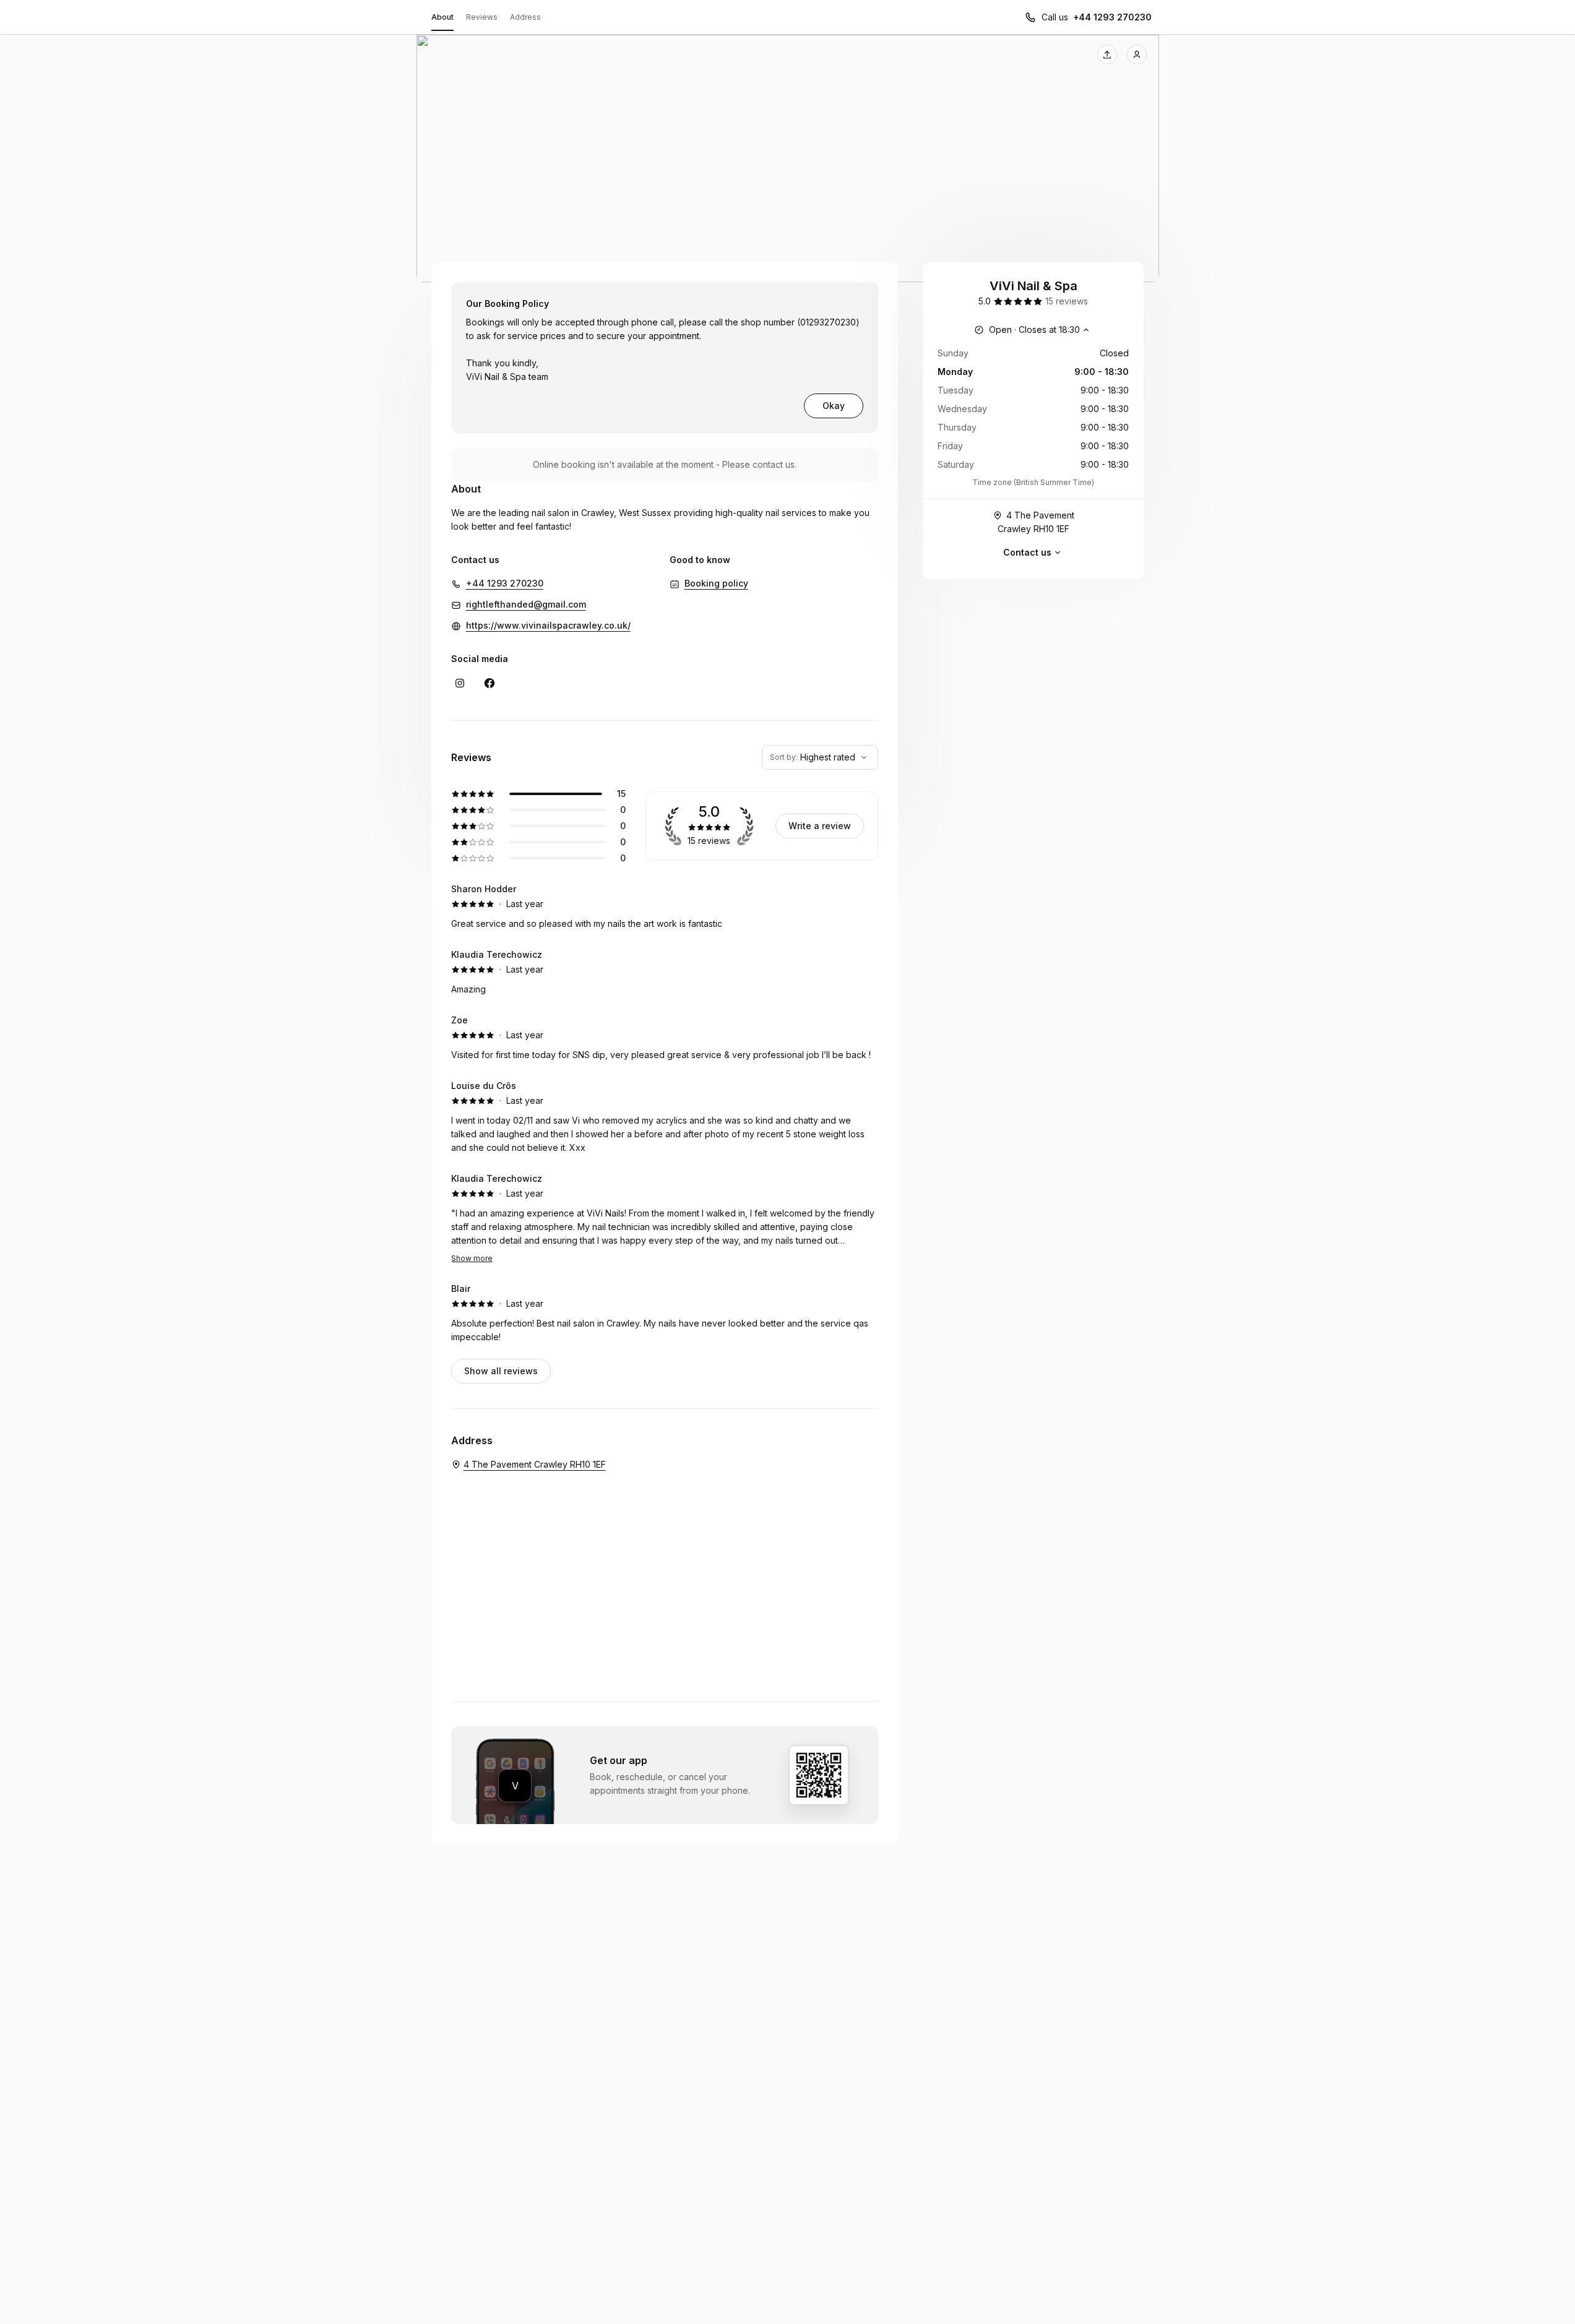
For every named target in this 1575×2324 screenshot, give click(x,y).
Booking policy (716, 583)
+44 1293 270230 (1112, 17)
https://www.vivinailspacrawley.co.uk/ (548, 625)
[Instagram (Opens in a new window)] (460, 683)
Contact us (1027, 552)
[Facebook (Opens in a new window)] (490, 683)
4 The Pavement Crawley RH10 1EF (1036, 522)
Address (525, 17)
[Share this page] (1107, 54)
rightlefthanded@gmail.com (526, 604)
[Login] (1137, 54)
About (442, 17)
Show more (472, 1258)
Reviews (482, 17)
